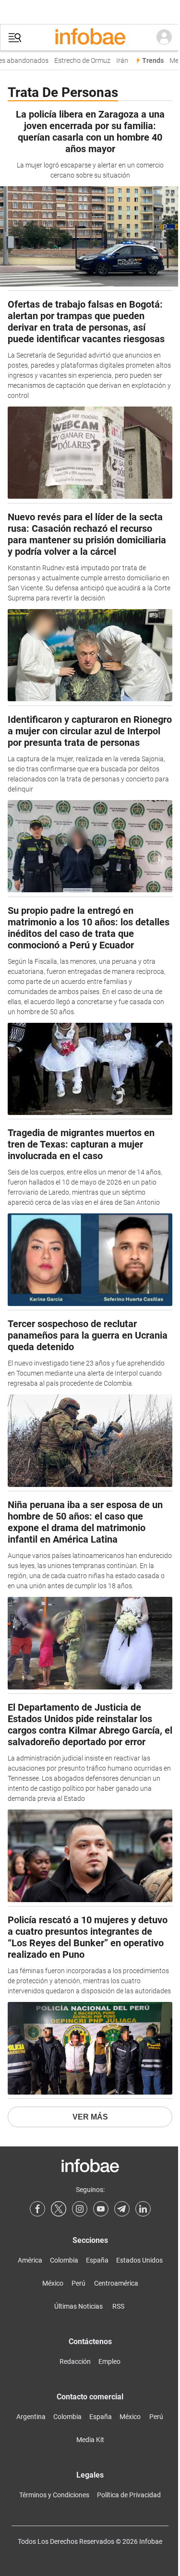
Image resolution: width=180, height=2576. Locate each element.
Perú (78, 2283)
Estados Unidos (139, 2260)
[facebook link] (37, 2209)
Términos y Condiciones (54, 2495)
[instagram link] (80, 2209)
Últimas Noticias (78, 2306)
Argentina (31, 2417)
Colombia (64, 2260)
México (53, 2283)
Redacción (75, 2361)
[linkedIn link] (143, 2209)
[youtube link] (101, 2209)
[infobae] (90, 37)
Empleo (109, 2361)
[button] (15, 38)
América (30, 2260)
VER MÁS (90, 2117)
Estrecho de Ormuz (78, 61)
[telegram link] (122, 2209)
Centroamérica (116, 2283)
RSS (118, 2306)
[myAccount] (164, 37)
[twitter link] (59, 2209)
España (97, 2260)
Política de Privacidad (129, 2495)
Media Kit (90, 2440)
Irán (118, 61)
